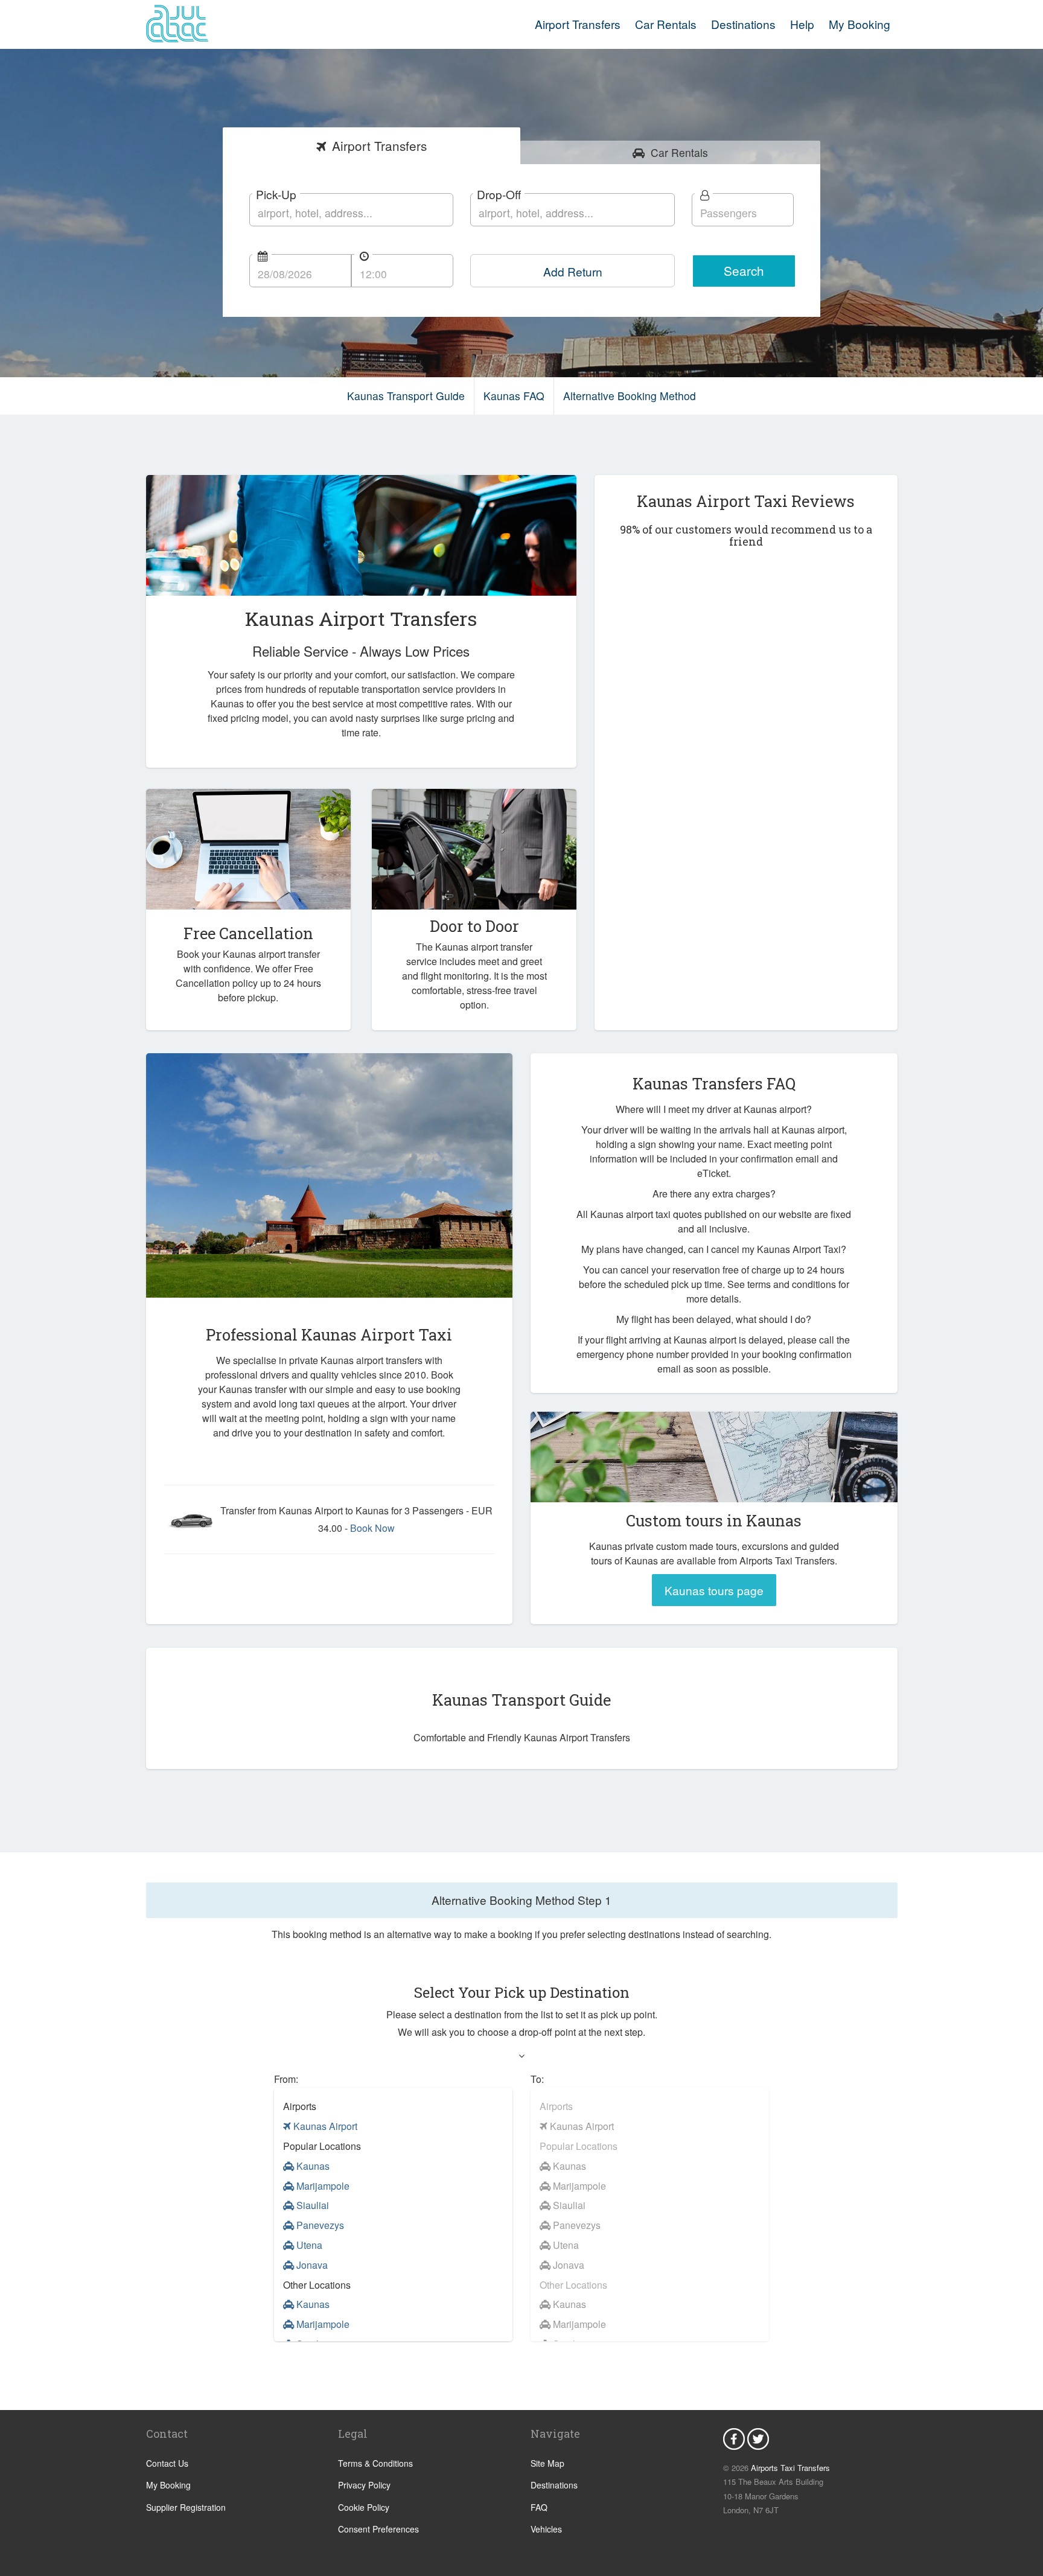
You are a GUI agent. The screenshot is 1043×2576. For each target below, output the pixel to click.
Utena (308, 2245)
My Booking (168, 2485)
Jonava (311, 2265)
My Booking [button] (860, 24)
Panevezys (319, 2225)
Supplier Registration (186, 2507)
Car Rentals (666, 24)
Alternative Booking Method (630, 396)
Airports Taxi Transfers (790, 2468)
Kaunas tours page (714, 1590)
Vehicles (546, 2529)
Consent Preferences (378, 2529)
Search (744, 270)
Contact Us (167, 2463)
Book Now (372, 1528)
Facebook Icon (734, 2439)
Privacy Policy (364, 2485)
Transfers (379, 145)
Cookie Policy (364, 2507)
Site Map (547, 2463)
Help (802, 24)
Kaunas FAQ (514, 396)
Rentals (679, 152)
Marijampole (322, 2186)
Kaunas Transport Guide (406, 396)
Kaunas (312, 2166)
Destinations (743, 24)
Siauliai (311, 2205)
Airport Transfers (578, 24)
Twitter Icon (758, 2439)
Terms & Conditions (375, 2463)
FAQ (539, 2507)
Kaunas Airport (324, 2126)
